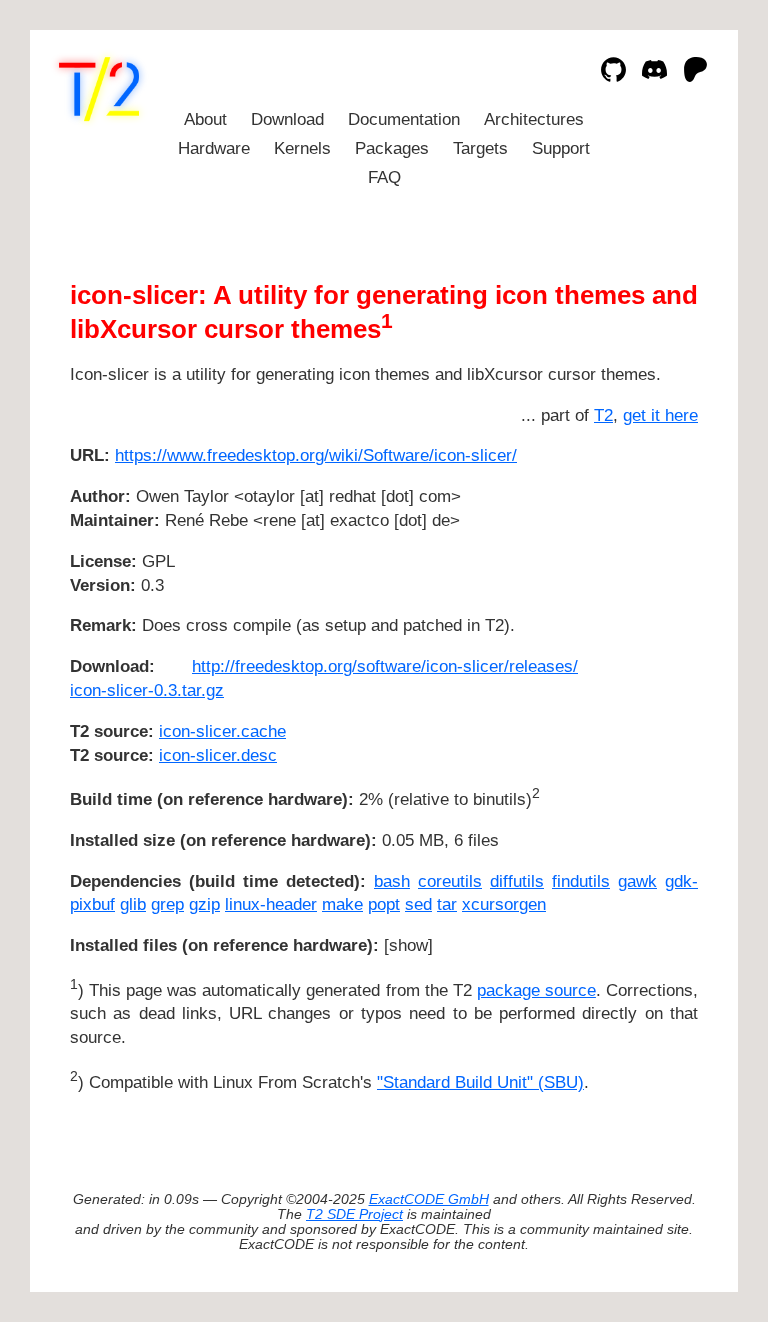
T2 (603, 415)
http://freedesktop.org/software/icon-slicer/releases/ (385, 666)
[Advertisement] (638, 574)
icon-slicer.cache (222, 731)
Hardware (214, 148)
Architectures (534, 119)
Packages (392, 148)
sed (418, 904)
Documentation (404, 119)
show (408, 945)
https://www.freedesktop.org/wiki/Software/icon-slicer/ (316, 455)
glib (133, 904)
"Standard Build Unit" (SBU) (480, 1082)
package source (536, 990)
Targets (480, 148)
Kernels (302, 148)
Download (287, 119)
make (342, 904)
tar (447, 904)
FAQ (384, 177)
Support (561, 148)
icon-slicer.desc (218, 755)
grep (167, 904)
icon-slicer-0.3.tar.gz (147, 690)
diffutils (517, 881)
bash (392, 881)
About (205, 119)
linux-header (271, 904)
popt (384, 904)
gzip (204, 904)
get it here (660, 415)
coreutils (450, 881)
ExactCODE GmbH (429, 1199)
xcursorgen (504, 904)
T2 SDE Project (354, 1214)
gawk (637, 881)
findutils (581, 881)
